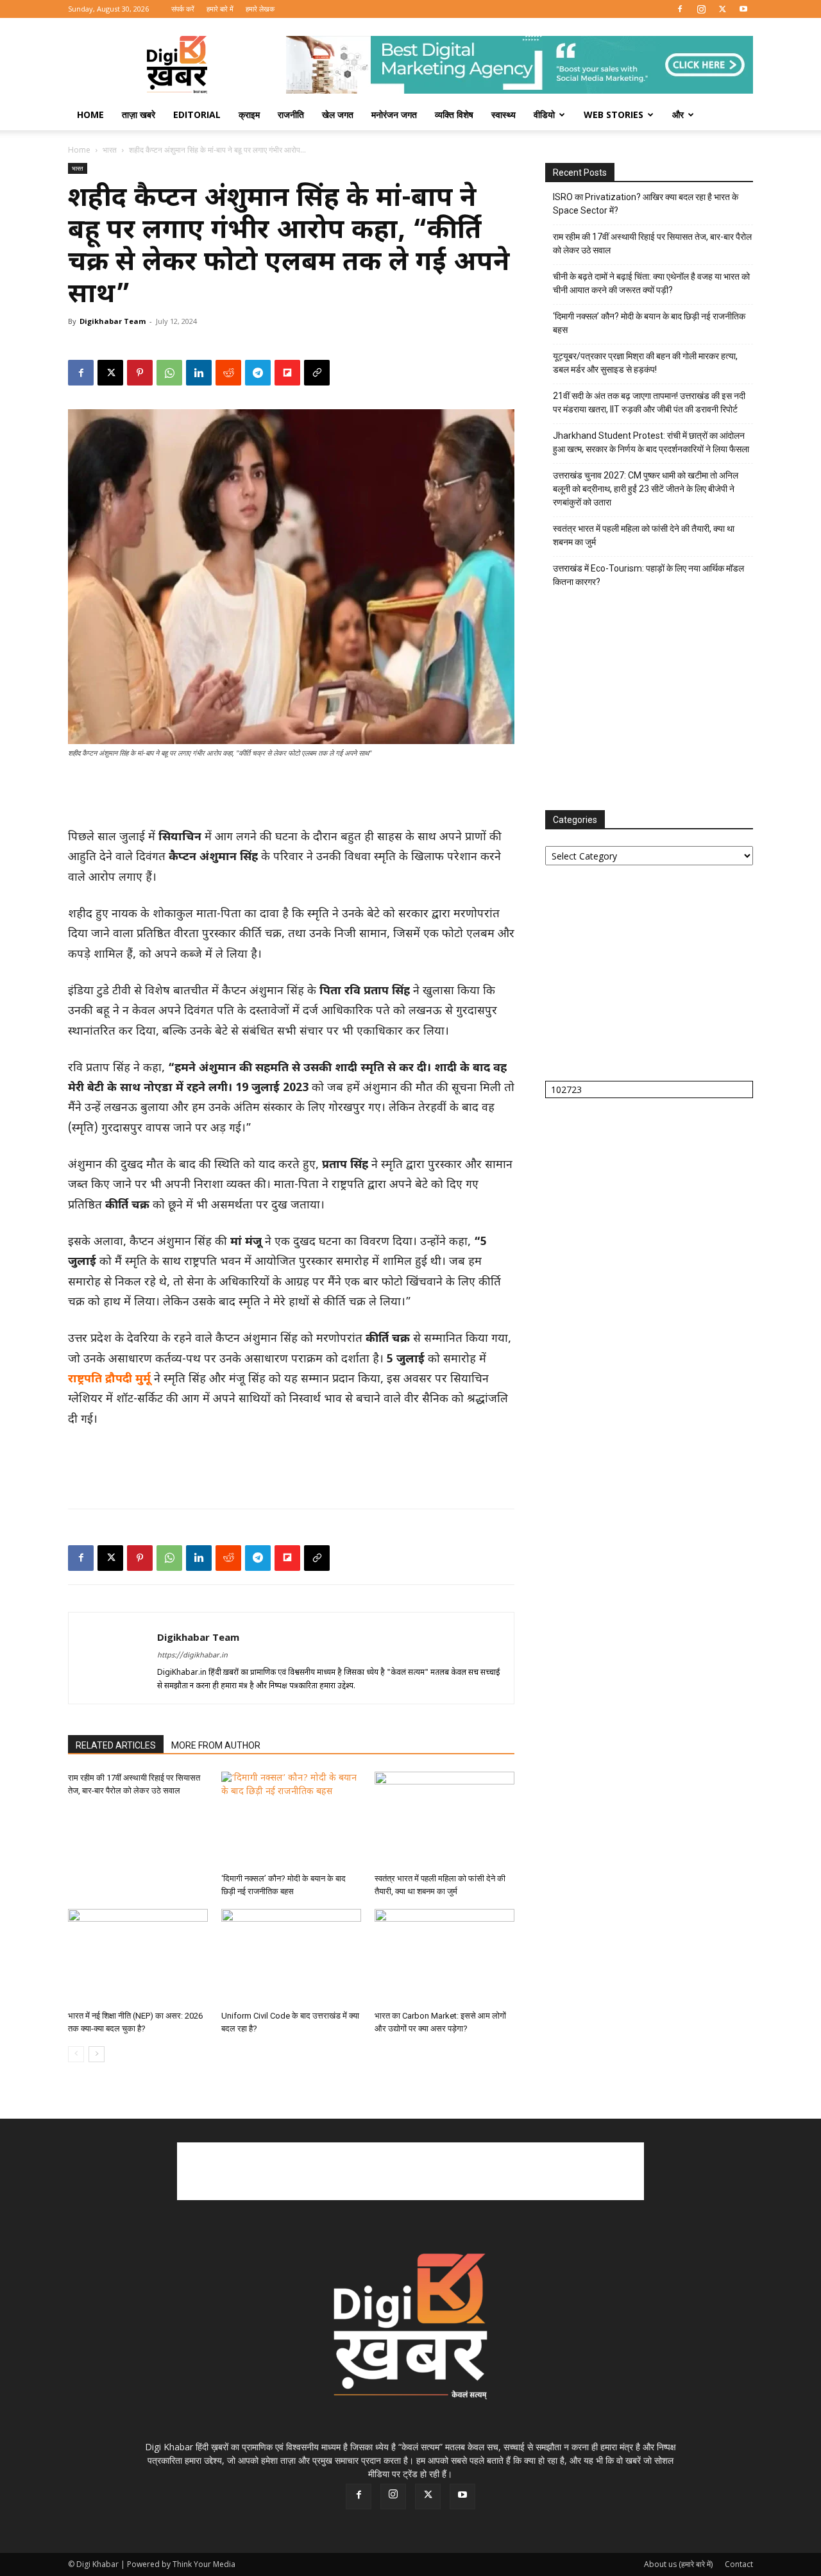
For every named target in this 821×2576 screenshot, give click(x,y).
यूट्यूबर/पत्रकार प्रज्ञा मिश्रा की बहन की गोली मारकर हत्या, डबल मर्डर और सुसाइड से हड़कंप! (645, 363)
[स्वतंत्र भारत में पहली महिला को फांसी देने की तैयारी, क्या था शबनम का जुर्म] (444, 1820)
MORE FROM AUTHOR (216, 1745)
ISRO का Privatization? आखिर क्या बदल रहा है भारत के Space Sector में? (646, 204)
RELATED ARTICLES (116, 1745)
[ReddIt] (228, 373)
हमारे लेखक (260, 9)
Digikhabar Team (113, 321)
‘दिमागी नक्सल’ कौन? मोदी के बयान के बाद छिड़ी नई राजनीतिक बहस (649, 323)
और (678, 114)
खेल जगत (338, 114)
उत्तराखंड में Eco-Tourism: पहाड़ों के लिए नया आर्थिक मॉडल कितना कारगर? (648, 575)
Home (90, 114)
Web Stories (614, 114)
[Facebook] (680, 9)
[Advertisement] (291, 795)
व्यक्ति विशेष (454, 114)
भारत (110, 150)
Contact (739, 2564)
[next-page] (97, 2054)
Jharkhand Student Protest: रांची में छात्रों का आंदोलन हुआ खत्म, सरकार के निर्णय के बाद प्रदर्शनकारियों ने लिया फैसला (651, 442)
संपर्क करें (183, 9)
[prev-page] (76, 2054)
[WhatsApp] (169, 373)
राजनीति (291, 114)
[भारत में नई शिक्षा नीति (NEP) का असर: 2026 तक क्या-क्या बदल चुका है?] (138, 1957)
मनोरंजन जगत (394, 114)
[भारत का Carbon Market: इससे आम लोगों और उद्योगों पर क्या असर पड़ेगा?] (444, 1957)
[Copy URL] (317, 373)
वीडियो (544, 114)
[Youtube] (743, 9)
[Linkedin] (199, 373)
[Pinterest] (140, 373)
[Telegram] (258, 373)
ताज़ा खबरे (139, 114)
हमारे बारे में (220, 9)
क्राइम (249, 114)
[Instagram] (701, 9)
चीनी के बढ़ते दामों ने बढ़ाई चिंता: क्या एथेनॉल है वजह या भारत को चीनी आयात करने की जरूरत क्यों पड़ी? (651, 283)
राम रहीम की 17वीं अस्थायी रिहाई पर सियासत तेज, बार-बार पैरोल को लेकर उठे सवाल (652, 243)
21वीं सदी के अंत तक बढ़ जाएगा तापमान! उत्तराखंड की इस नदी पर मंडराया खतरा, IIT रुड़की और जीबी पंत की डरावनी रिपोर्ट (649, 402)
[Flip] (287, 373)
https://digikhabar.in (192, 1656)
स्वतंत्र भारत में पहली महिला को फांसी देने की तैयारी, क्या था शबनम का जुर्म (644, 535)
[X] (722, 9)
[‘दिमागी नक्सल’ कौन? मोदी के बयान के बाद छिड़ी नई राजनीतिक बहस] (291, 1820)
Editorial (197, 114)
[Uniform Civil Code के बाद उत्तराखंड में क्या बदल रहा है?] (291, 1957)
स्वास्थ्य (504, 114)
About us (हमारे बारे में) (678, 2564)
